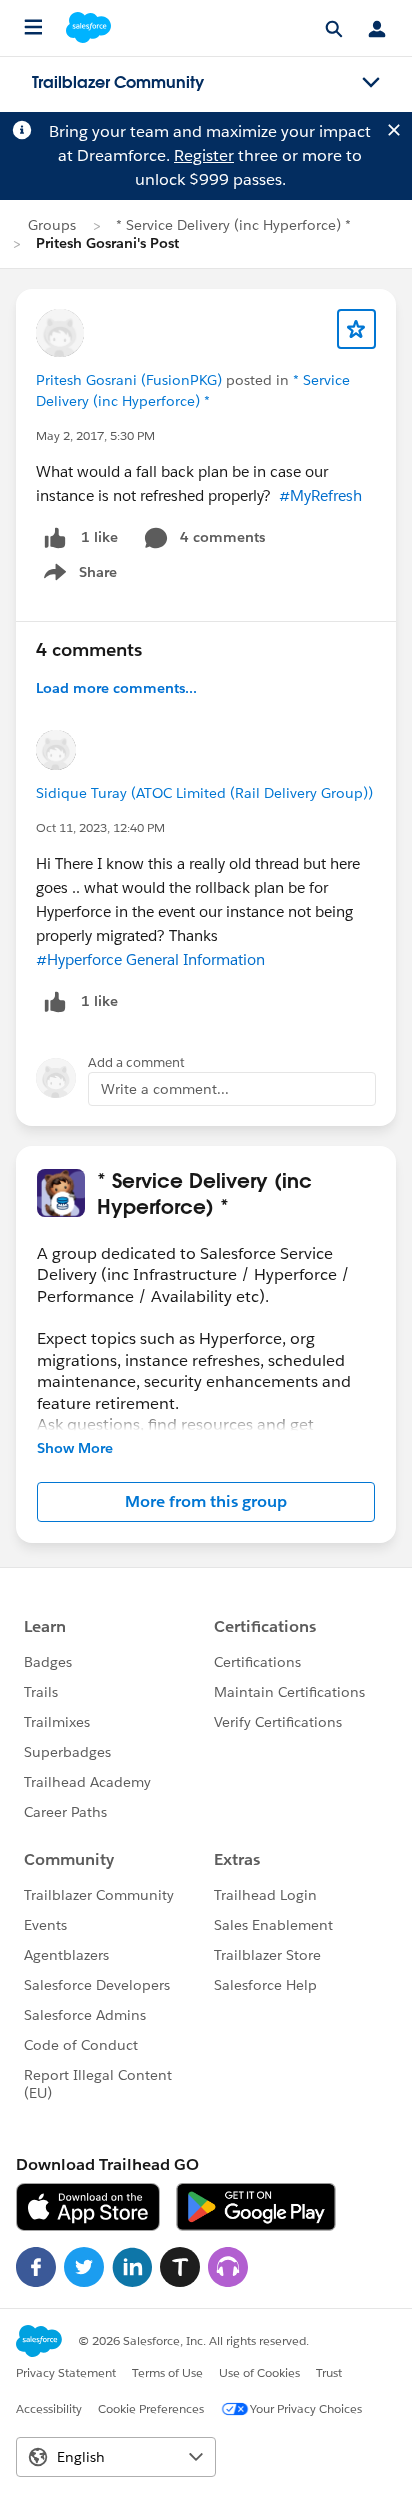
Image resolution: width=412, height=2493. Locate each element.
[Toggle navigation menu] (371, 83)
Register (204, 155)
